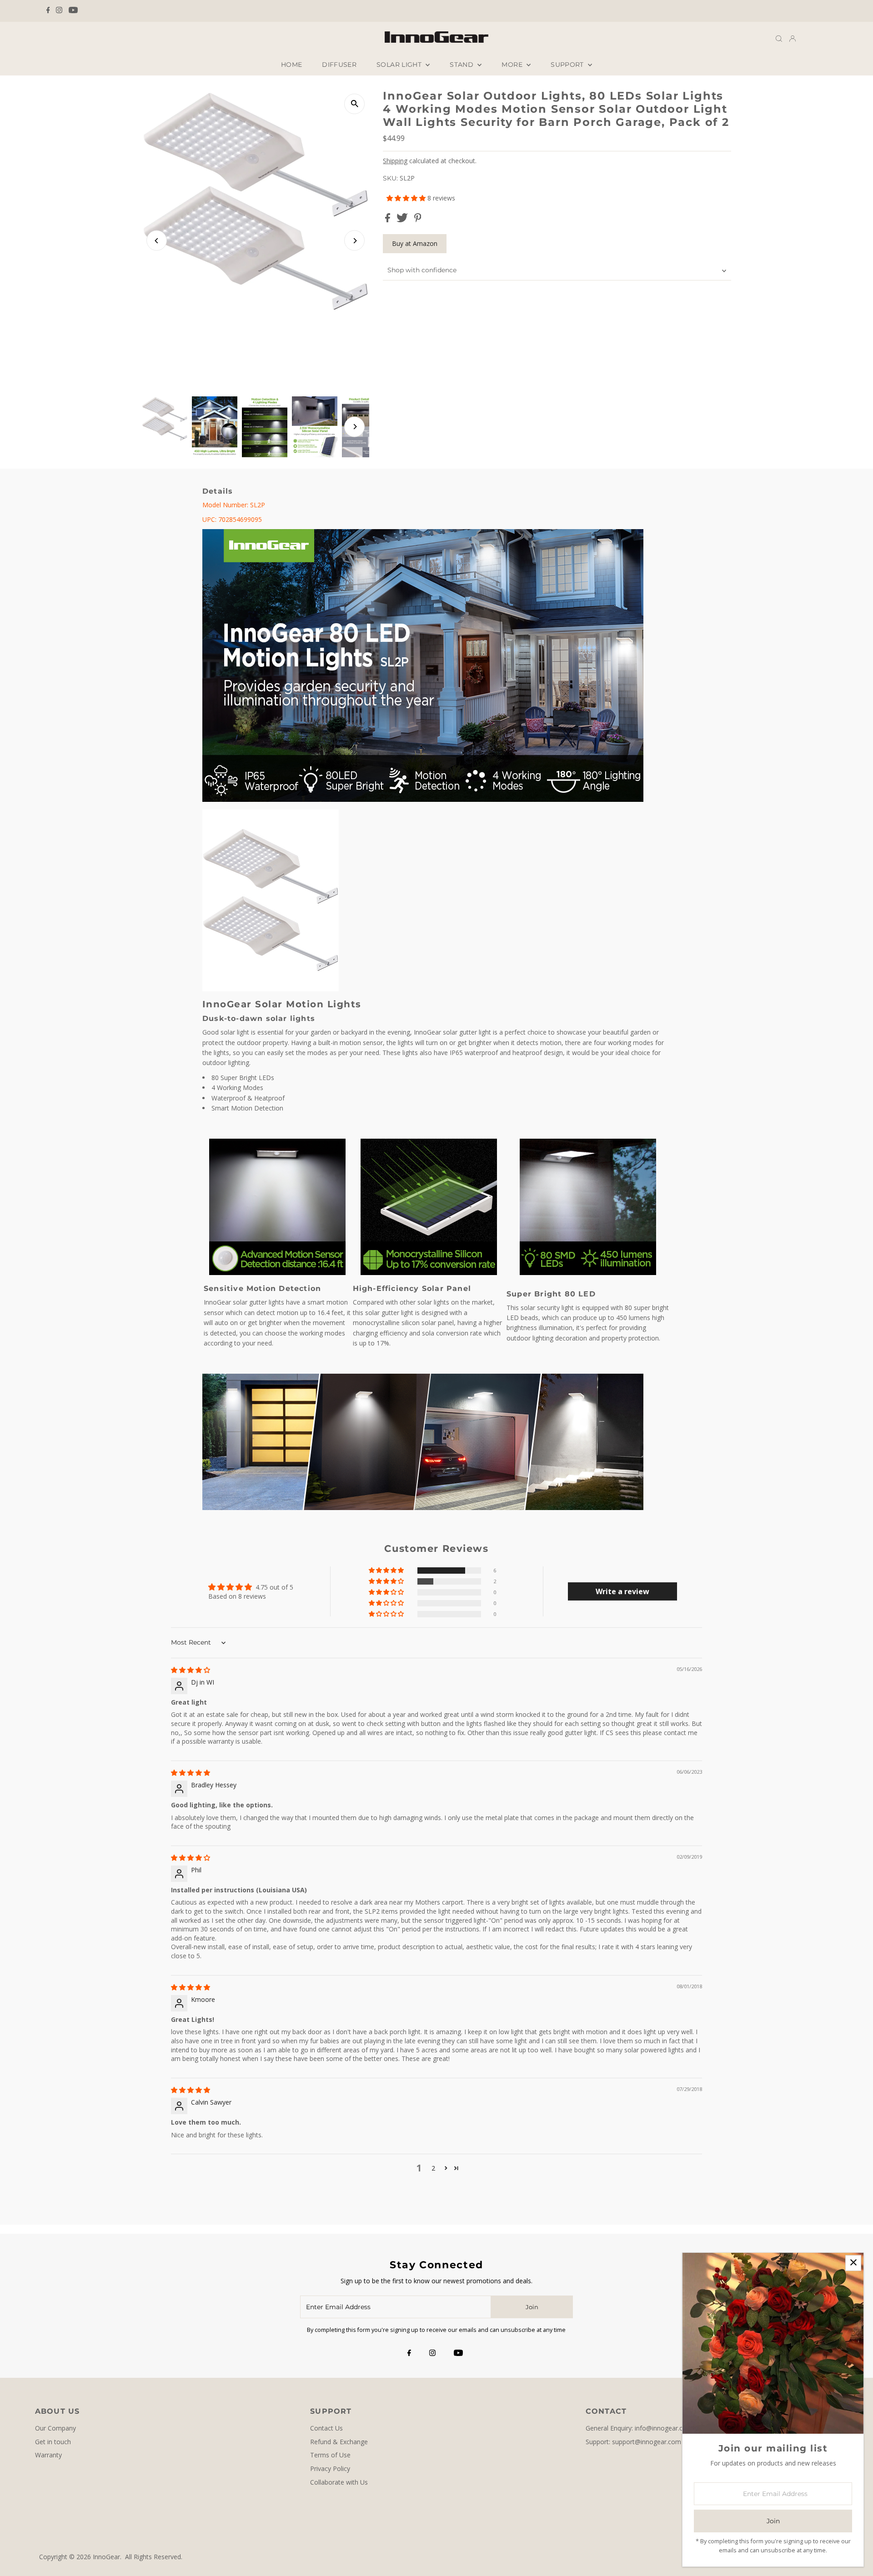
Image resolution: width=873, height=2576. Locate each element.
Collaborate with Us (339, 2482)
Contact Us (326, 2428)
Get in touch (53, 2442)
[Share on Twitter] (403, 220)
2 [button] (433, 2168)
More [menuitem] (513, 65)
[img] (191, 1670)
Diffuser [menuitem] (339, 65)
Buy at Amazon (415, 243)
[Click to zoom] (354, 104)
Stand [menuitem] (462, 65)
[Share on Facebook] (389, 220)
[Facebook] (48, 11)
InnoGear (106, 2557)
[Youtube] (73, 11)
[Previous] (157, 241)
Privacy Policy (330, 2468)
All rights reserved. (154, 2557)
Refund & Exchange (339, 2442)
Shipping (395, 161)
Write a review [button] (622, 1591)
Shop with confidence (422, 270)
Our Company (55, 2428)
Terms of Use (330, 2455)
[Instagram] (59, 11)
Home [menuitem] (291, 65)
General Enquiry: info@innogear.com (639, 2428)
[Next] (354, 241)
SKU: (390, 178)
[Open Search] (779, 38)
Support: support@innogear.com (633, 2442)
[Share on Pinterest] (418, 220)
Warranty (48, 2455)
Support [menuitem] (568, 65)
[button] (407, 198)
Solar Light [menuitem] (400, 65)
